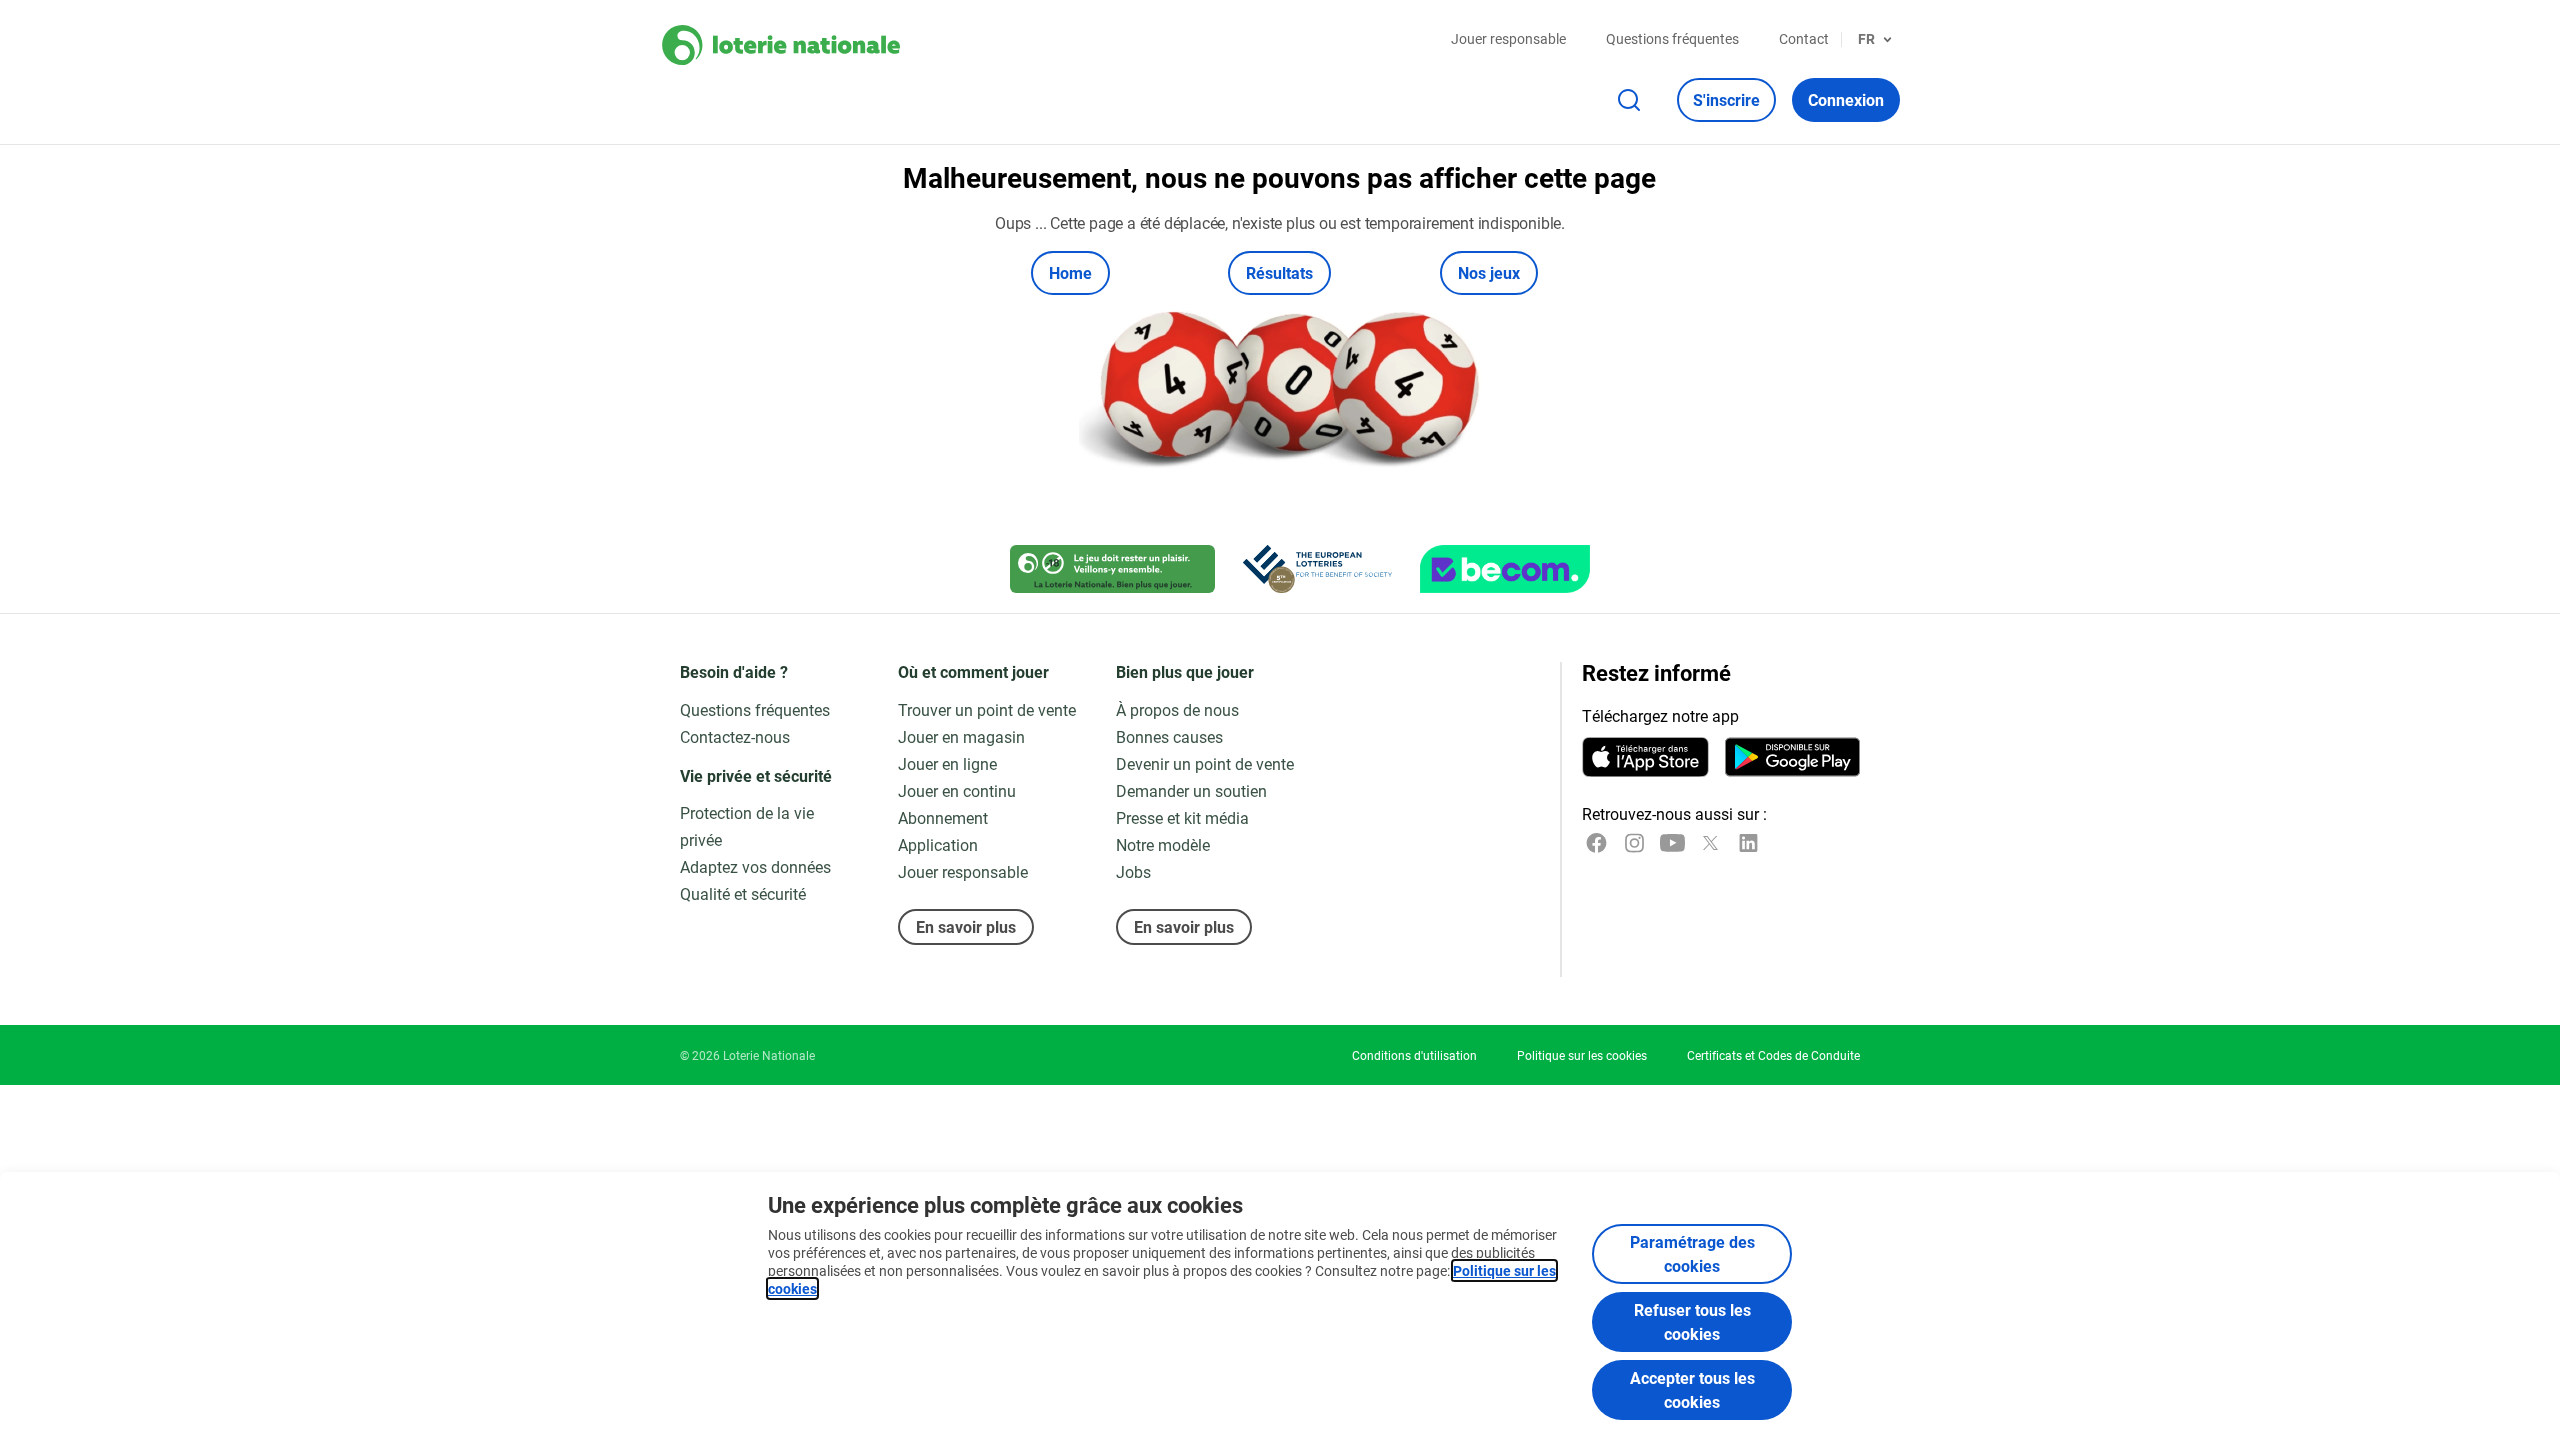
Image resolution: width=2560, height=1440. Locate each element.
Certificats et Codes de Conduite (1773, 1055)
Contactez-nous (735, 736)
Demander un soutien (1191, 790)
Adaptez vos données (755, 866)
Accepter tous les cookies (1692, 1389)
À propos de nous (1177, 709)
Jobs (1133, 871)
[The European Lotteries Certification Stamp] (1317, 569)
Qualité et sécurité (743, 893)
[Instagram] (1634, 843)
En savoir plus (966, 926)
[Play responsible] (1112, 569)
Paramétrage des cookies (1692, 1253)
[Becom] (1505, 569)
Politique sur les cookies (1582, 1055)
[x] (1710, 843)
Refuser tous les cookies (1692, 1321)
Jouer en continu (957, 790)
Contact (1804, 38)
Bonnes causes (1169, 736)
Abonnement (943, 817)
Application (938, 844)
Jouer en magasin (961, 736)
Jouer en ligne (947, 763)
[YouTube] (1672, 843)
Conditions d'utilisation (1414, 1055)
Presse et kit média (1182, 817)
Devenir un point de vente (1205, 763)
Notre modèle (1163, 844)
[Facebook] (1596, 843)
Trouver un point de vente (987, 709)
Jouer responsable (1508, 38)
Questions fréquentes (1672, 38)
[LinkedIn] (1748, 843)
